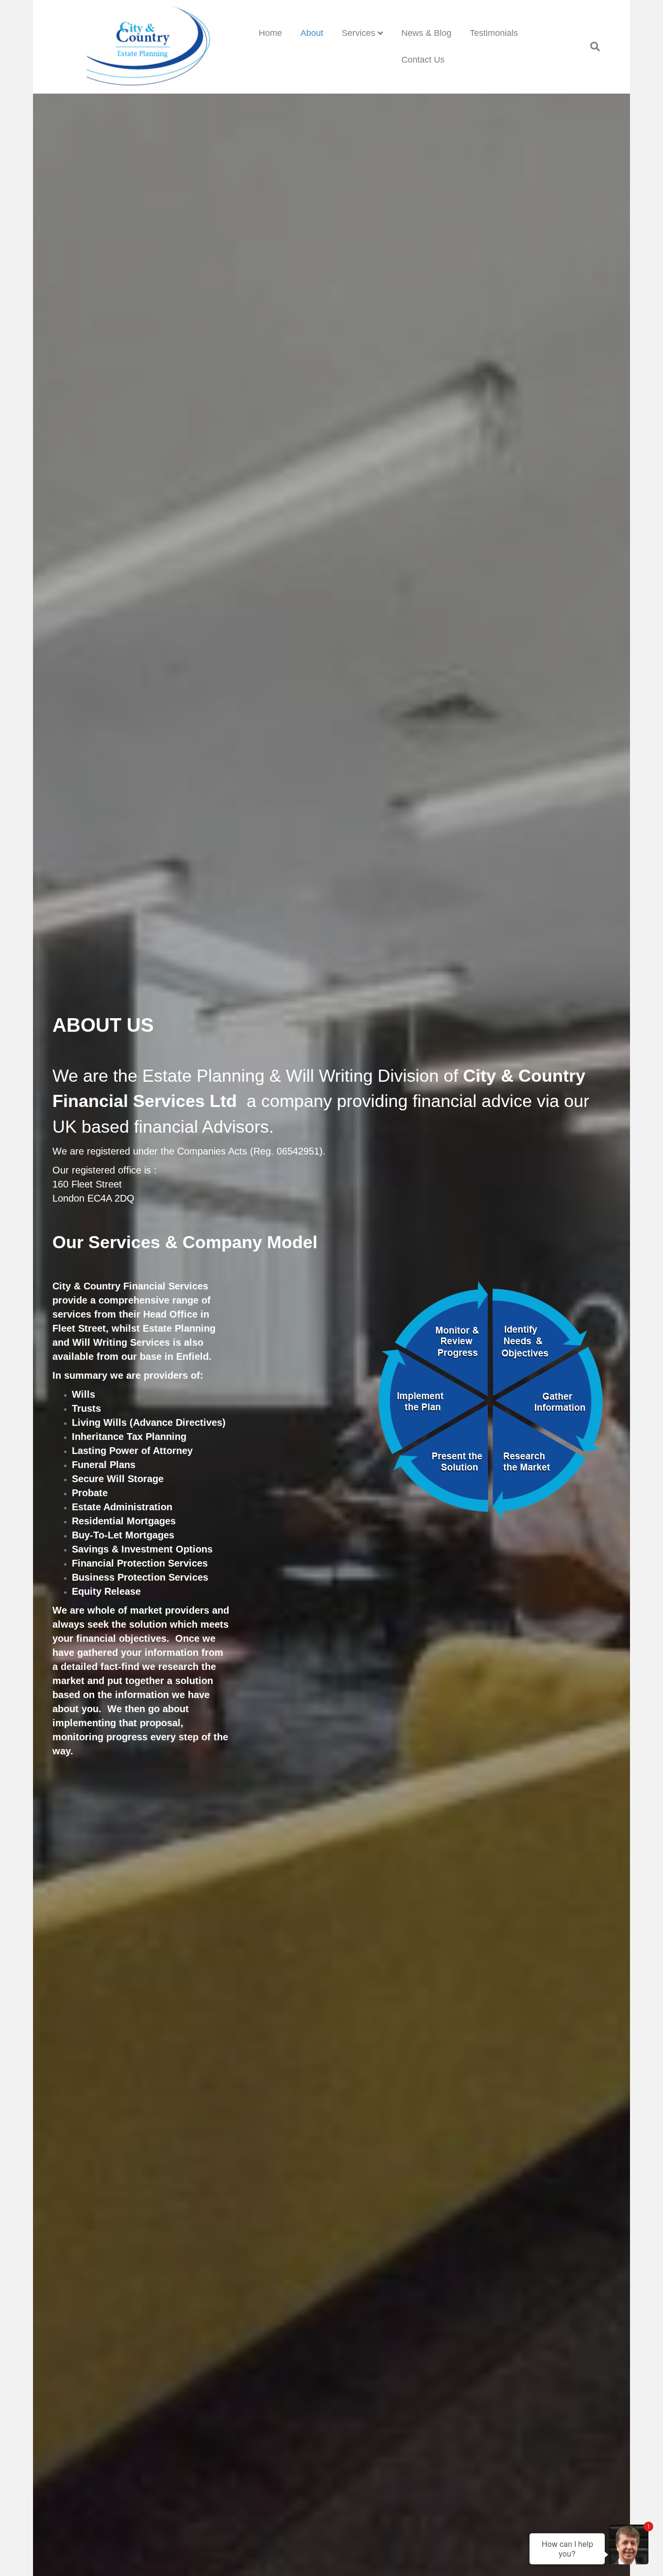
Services (358, 33)
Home (270, 33)
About (312, 33)
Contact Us (423, 60)
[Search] (590, 47)
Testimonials (494, 33)
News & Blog (426, 33)
